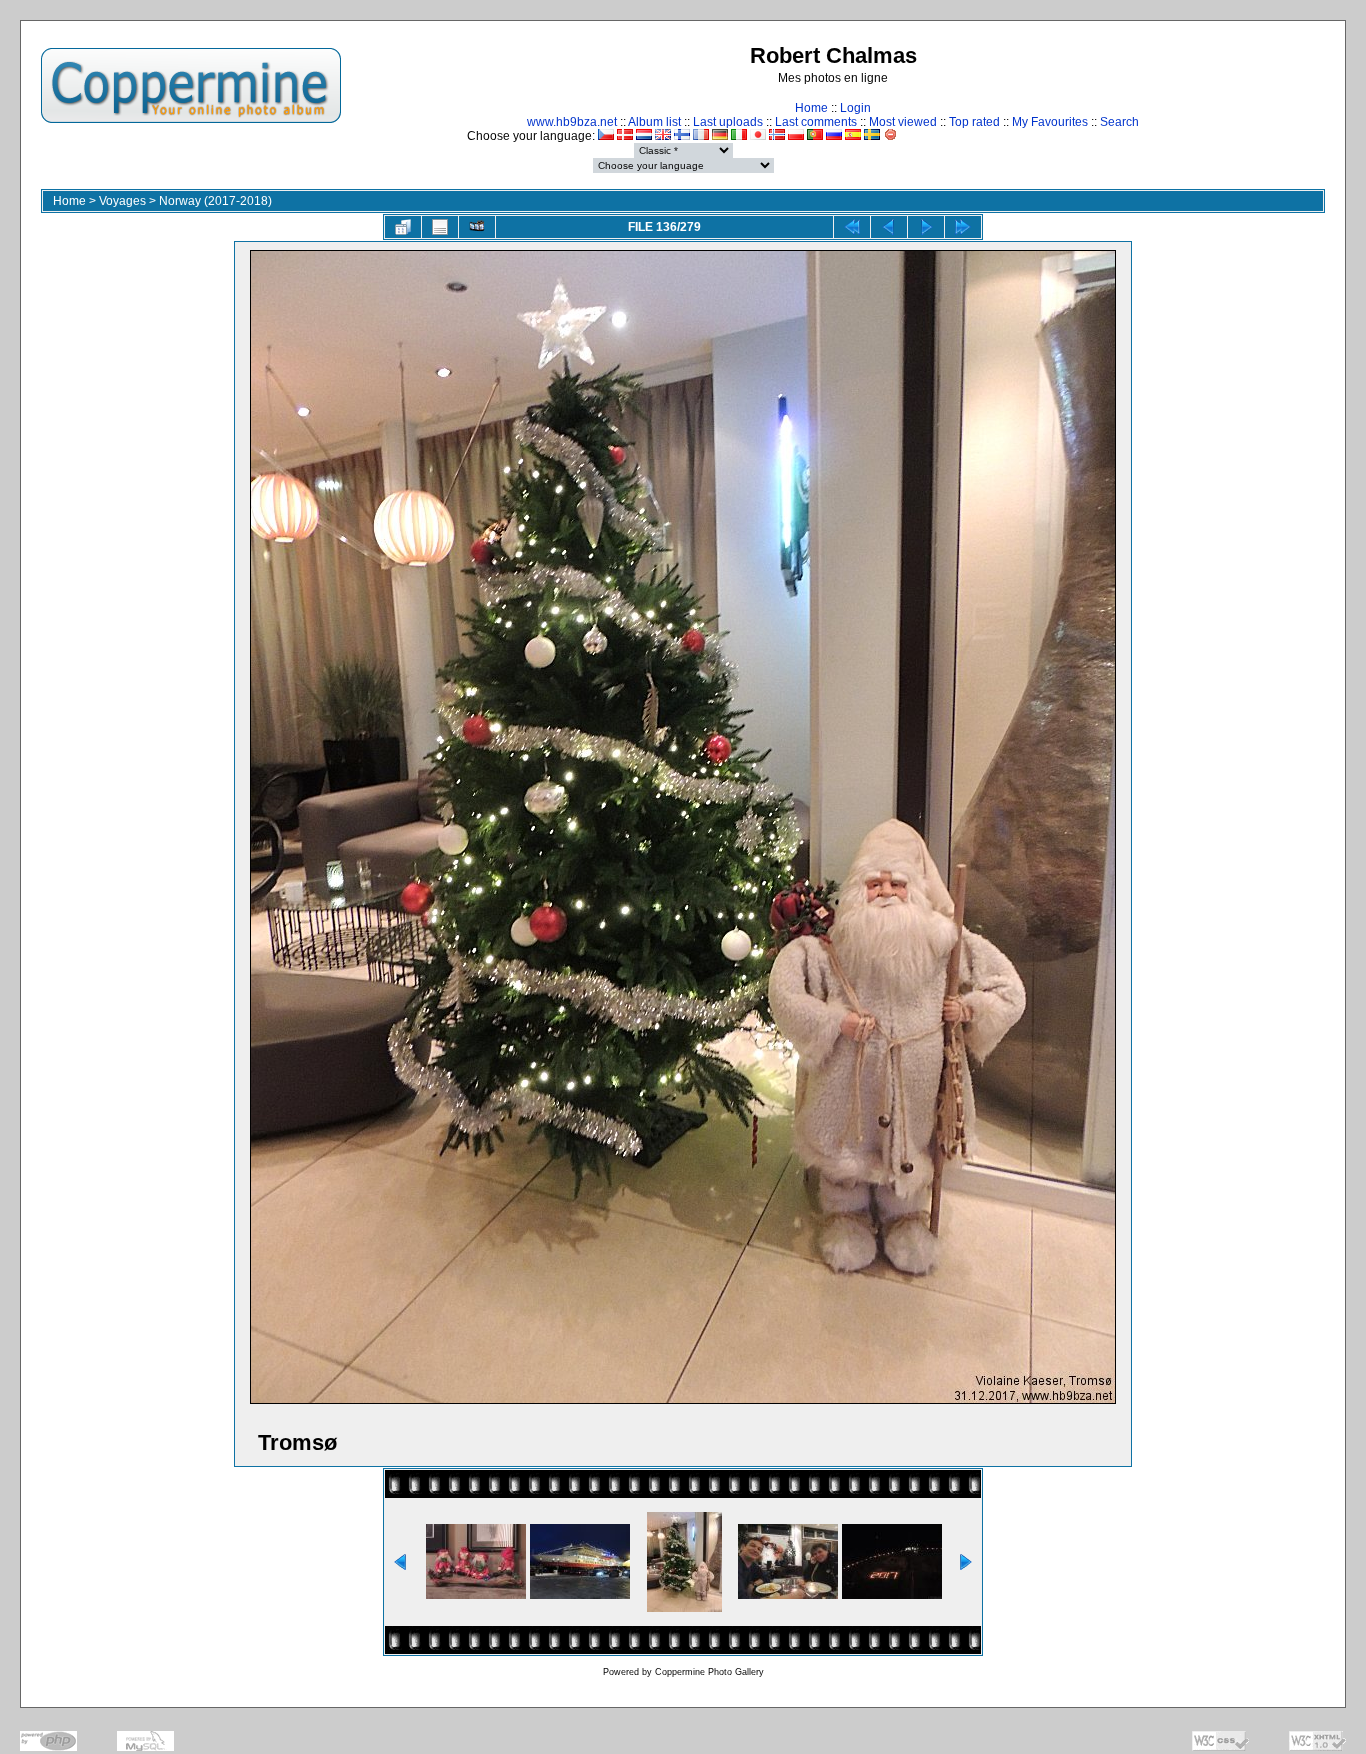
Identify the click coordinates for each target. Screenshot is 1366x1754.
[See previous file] (889, 227)
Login (855, 108)
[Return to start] (852, 227)
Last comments (816, 122)
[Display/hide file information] (440, 227)
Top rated (974, 122)
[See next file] (926, 227)
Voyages (122, 201)
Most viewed (903, 122)
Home (811, 108)
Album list (654, 122)
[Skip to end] (963, 227)
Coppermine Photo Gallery (709, 1672)
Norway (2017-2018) (215, 201)
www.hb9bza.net (572, 122)
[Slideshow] (477, 227)
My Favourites (1050, 122)
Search (1119, 122)
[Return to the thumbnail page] (403, 227)
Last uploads (728, 122)
